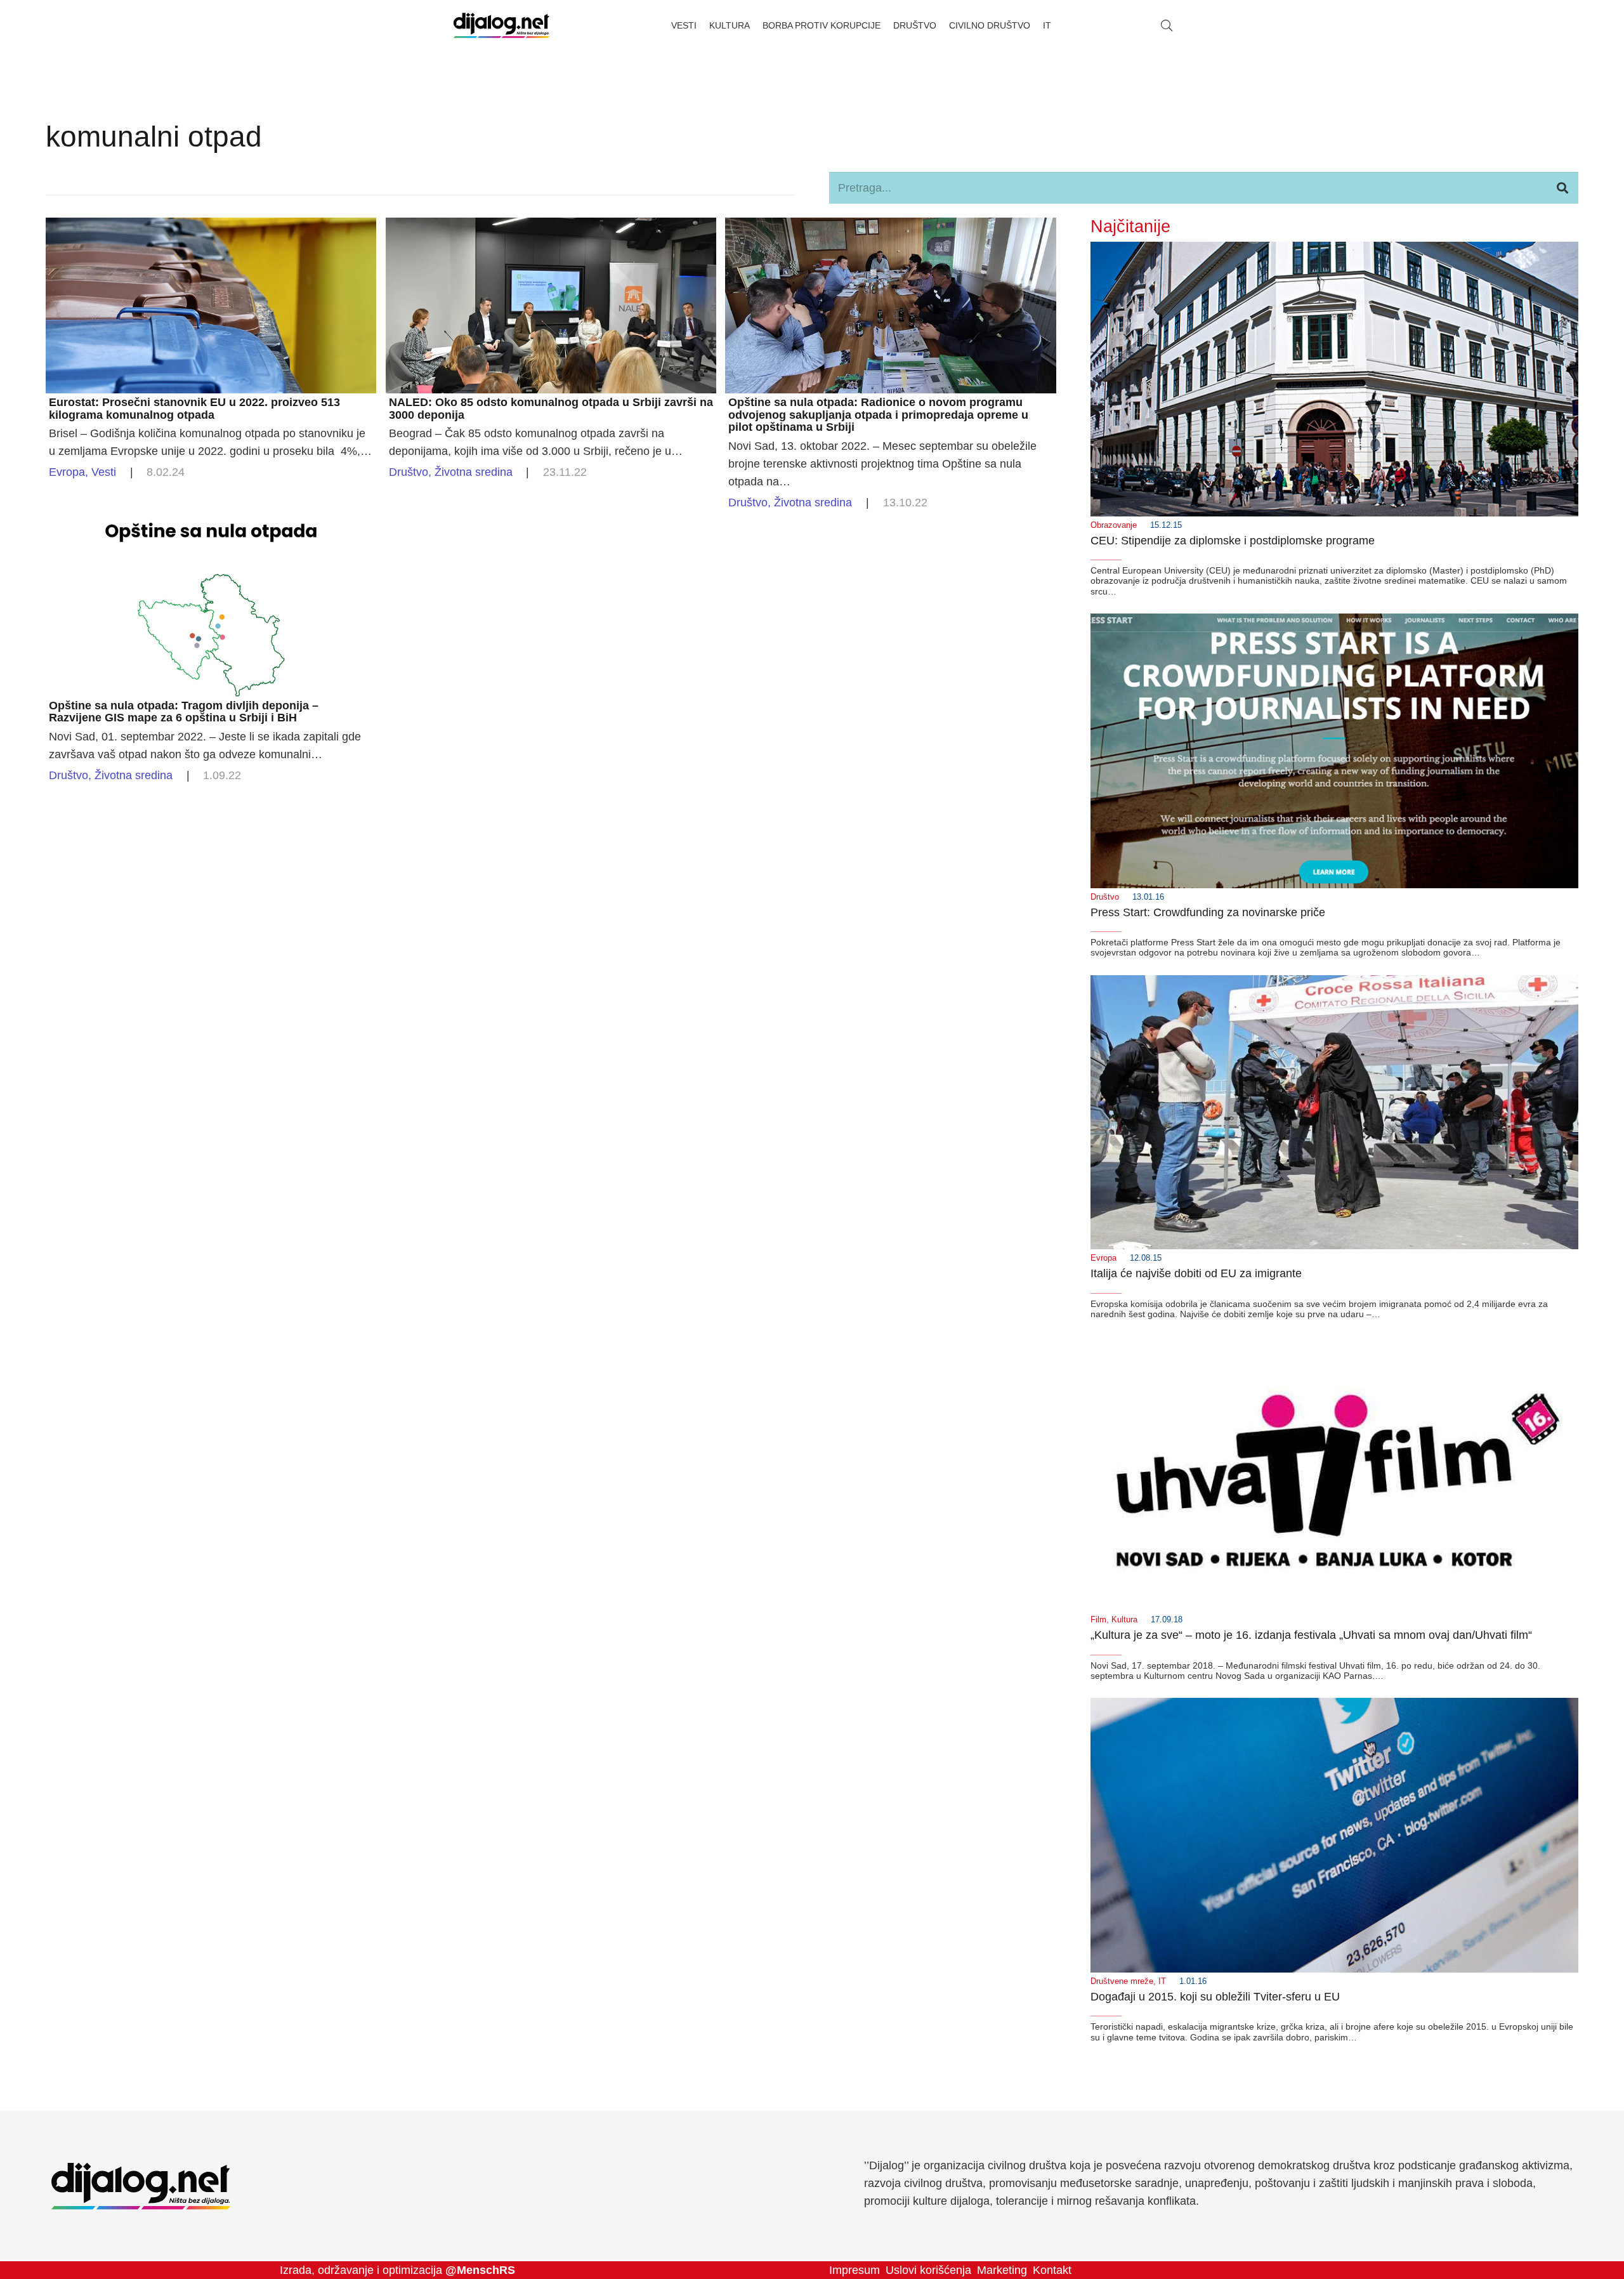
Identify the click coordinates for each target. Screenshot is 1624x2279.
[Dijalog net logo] (501, 25)
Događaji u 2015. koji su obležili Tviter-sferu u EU (1215, 1997)
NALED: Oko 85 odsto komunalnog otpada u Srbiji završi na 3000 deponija (551, 409)
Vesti (104, 472)
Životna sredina (474, 472)
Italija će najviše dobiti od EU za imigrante (1196, 1273)
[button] (1167, 25)
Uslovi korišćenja (928, 2270)
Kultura (1124, 1620)
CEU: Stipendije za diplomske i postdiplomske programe (1233, 541)
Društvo (409, 472)
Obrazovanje (1114, 525)
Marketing (1002, 2270)
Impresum (855, 2270)
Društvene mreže (1122, 1981)
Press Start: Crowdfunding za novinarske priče (1208, 912)
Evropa (67, 472)
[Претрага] (1562, 188)
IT (1162, 1981)
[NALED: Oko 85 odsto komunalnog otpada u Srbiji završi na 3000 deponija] (551, 227)
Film (1098, 1620)
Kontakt (1052, 2270)
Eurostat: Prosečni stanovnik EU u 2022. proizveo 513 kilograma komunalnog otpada (194, 409)
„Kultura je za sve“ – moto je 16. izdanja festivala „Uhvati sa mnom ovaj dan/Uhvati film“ (1311, 1635)
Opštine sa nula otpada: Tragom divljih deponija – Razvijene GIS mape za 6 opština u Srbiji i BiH (184, 712)
